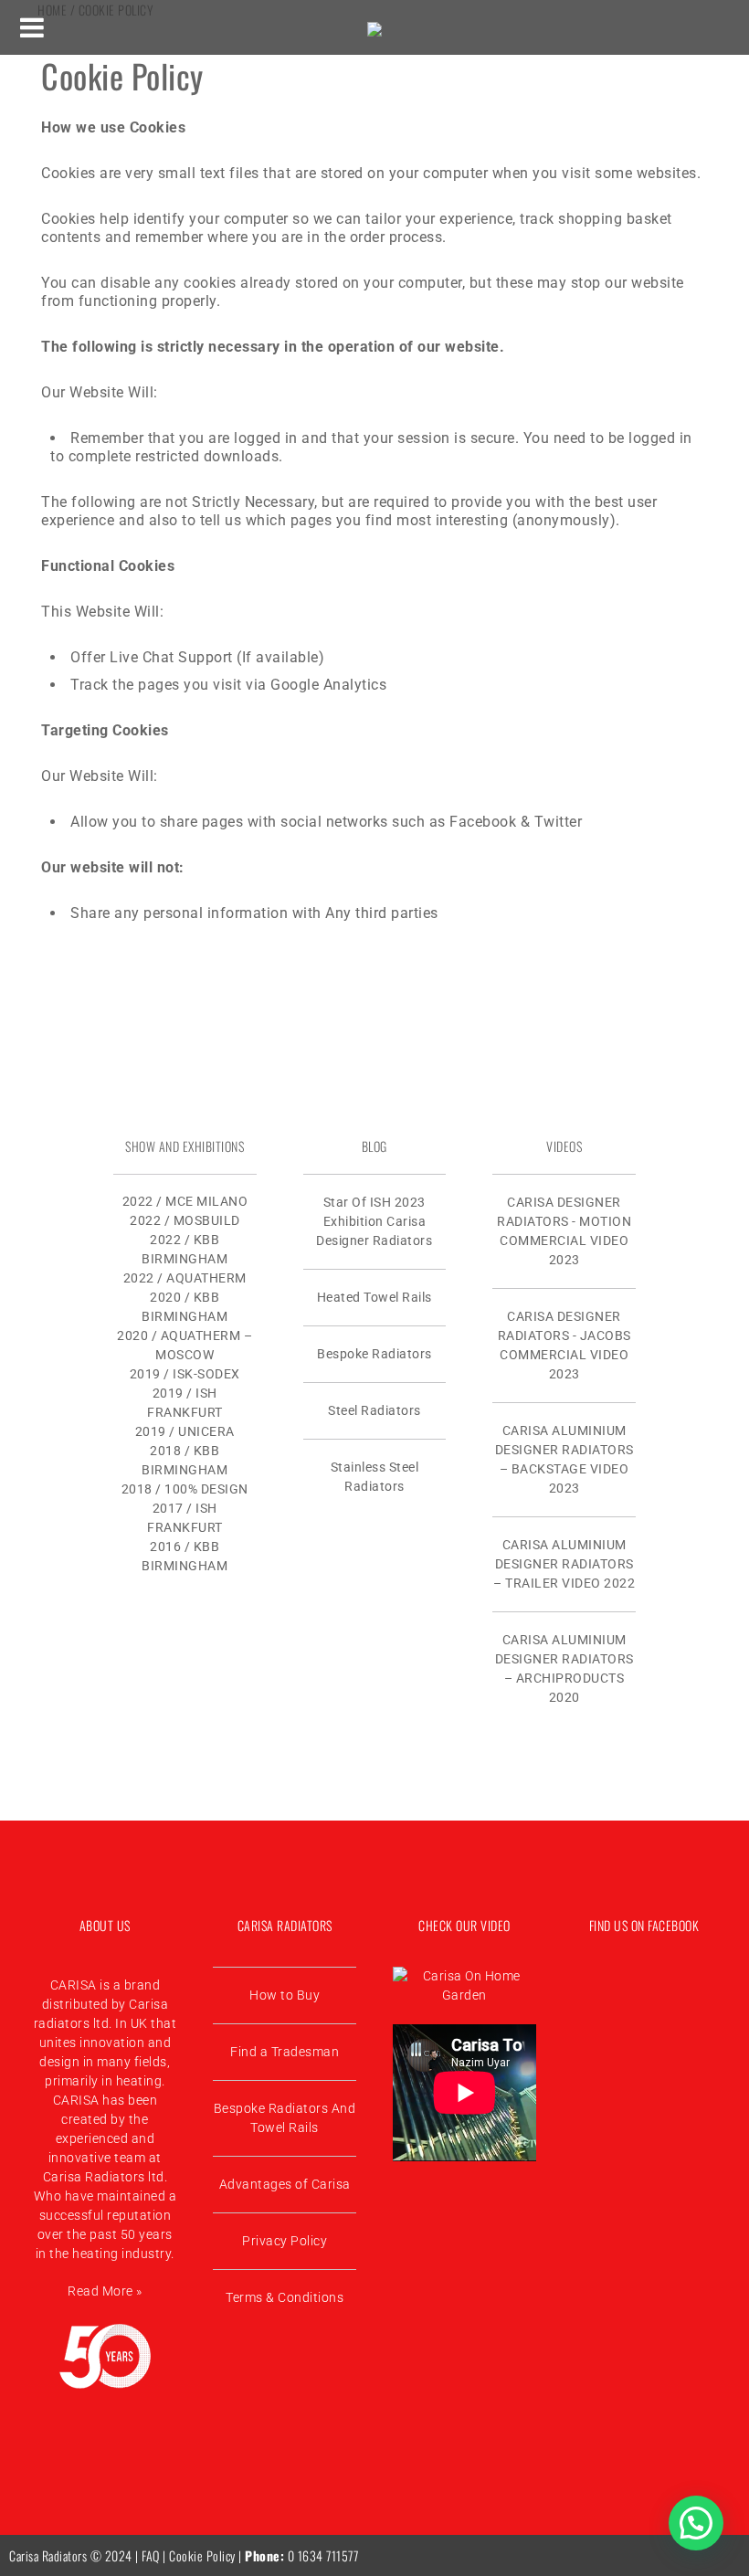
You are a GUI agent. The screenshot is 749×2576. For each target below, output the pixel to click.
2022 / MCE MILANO (185, 1201)
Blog (374, 1146)
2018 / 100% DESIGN (185, 1489)
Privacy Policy (285, 2241)
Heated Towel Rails (374, 1297)
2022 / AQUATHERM (185, 1278)
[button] (696, 2523)
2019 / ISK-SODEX (185, 1374)
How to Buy (285, 1995)
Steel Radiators (374, 1410)
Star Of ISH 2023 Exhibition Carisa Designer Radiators (374, 1221)
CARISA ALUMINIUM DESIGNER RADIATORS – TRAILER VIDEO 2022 (564, 1564)
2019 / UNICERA (185, 1431)
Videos (564, 1146)
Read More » (105, 2291)
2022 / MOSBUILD (185, 1220)
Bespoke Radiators (374, 1354)
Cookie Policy (202, 2555)
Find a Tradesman (285, 2052)
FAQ (151, 2555)
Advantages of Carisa (285, 2184)
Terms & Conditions (285, 2297)
